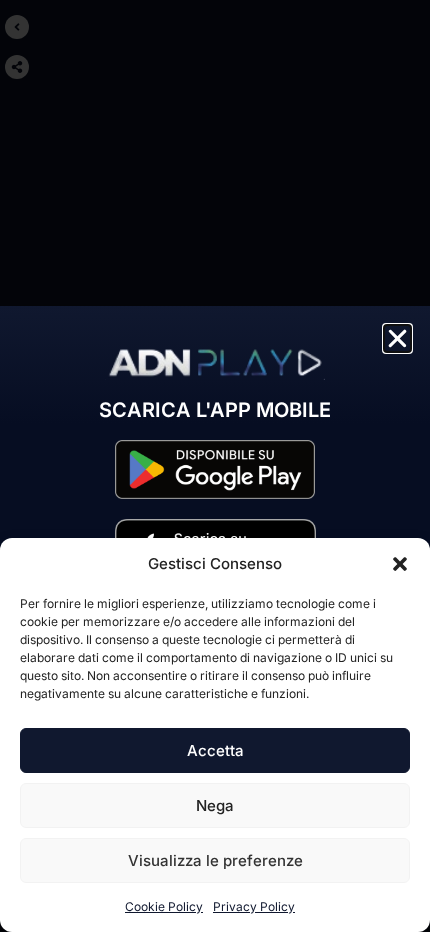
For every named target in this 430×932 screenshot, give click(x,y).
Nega (215, 805)
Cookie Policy (164, 906)
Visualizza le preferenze (215, 860)
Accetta (215, 750)
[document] (215, 466)
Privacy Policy (254, 906)
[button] (400, 564)
